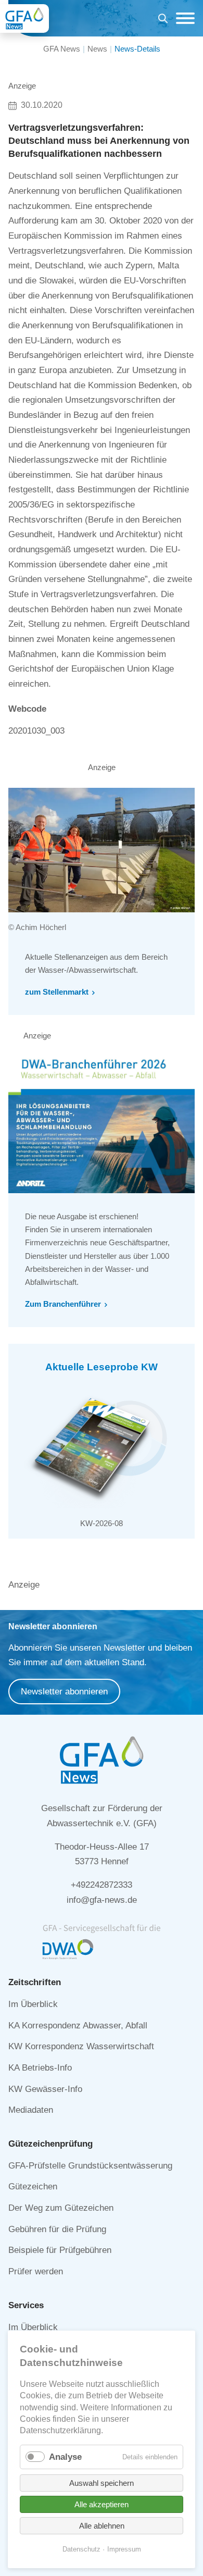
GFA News (62, 49)
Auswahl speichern (102, 2483)
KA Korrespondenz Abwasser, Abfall (78, 2026)
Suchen (163, 20)
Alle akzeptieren (102, 2504)
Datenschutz (81, 2549)
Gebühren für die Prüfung (57, 2229)
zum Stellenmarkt (57, 992)
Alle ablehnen (102, 2526)
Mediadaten (31, 2110)
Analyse (65, 2457)
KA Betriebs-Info (40, 2068)
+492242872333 (102, 1885)
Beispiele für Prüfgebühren (60, 2250)
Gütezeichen (33, 2187)
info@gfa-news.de (102, 1900)
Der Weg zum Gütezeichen (61, 2208)
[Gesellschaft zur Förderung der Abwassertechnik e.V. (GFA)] (24, 18)
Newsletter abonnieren (64, 1692)
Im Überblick (33, 2004)
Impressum (124, 2549)
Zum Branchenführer (63, 1304)
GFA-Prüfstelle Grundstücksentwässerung (90, 2166)
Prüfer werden (36, 2271)
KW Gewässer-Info (45, 2089)
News (97, 49)
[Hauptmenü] (183, 18)
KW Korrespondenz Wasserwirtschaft (81, 2046)
